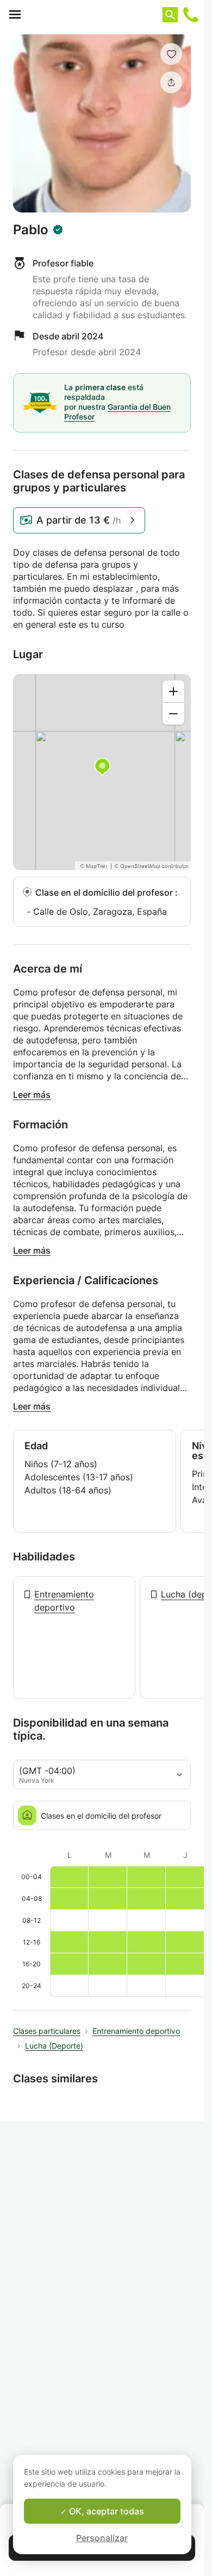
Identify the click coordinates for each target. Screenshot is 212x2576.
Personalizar (102, 2538)
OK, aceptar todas (105, 2511)
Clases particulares (47, 2031)
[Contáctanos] (191, 15)
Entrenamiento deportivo (64, 1601)
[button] (171, 54)
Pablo (31, 230)
